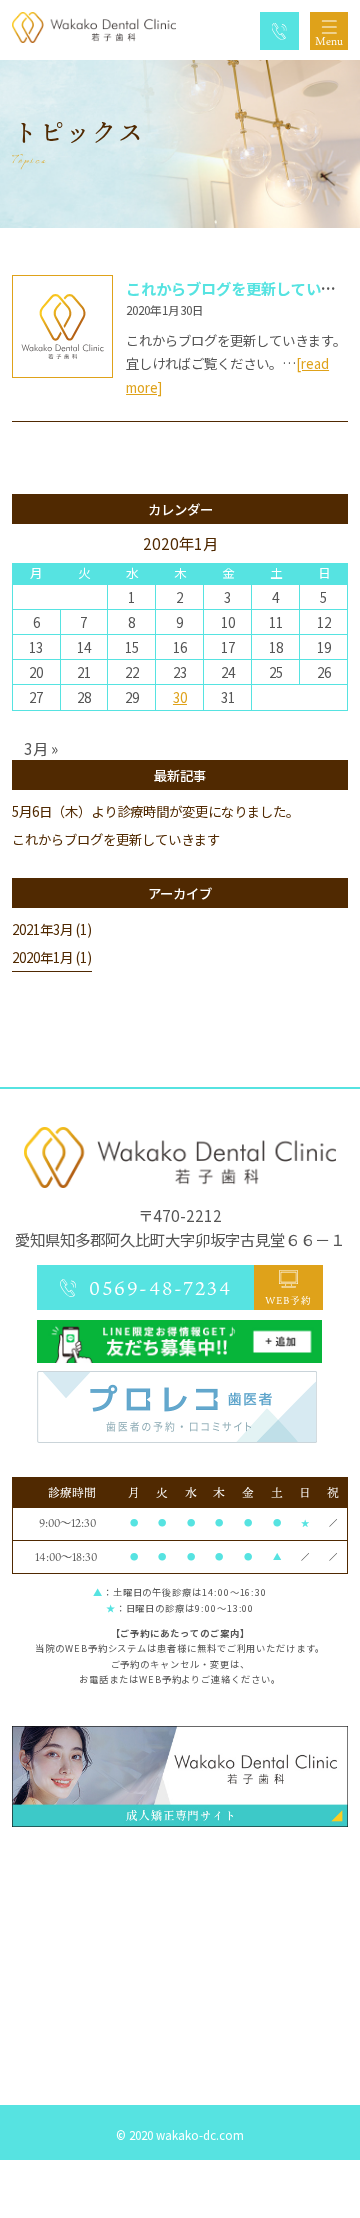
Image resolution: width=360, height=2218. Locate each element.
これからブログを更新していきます (116, 839)
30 (180, 697)
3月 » (41, 748)
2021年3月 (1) (52, 929)
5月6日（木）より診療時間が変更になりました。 (155, 811)
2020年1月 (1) (52, 957)
